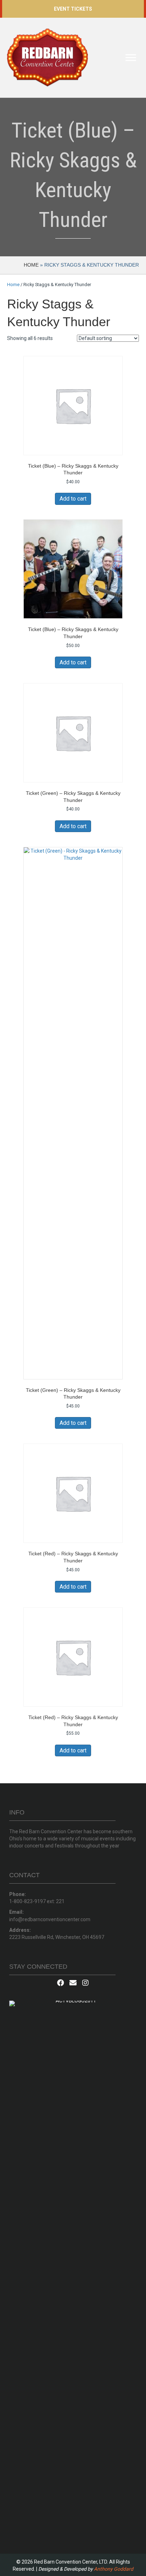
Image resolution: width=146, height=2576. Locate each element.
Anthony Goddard (114, 2569)
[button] (73, 9)
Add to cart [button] (73, 499)
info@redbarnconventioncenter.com (50, 1919)
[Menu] (131, 58)
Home (31, 265)
